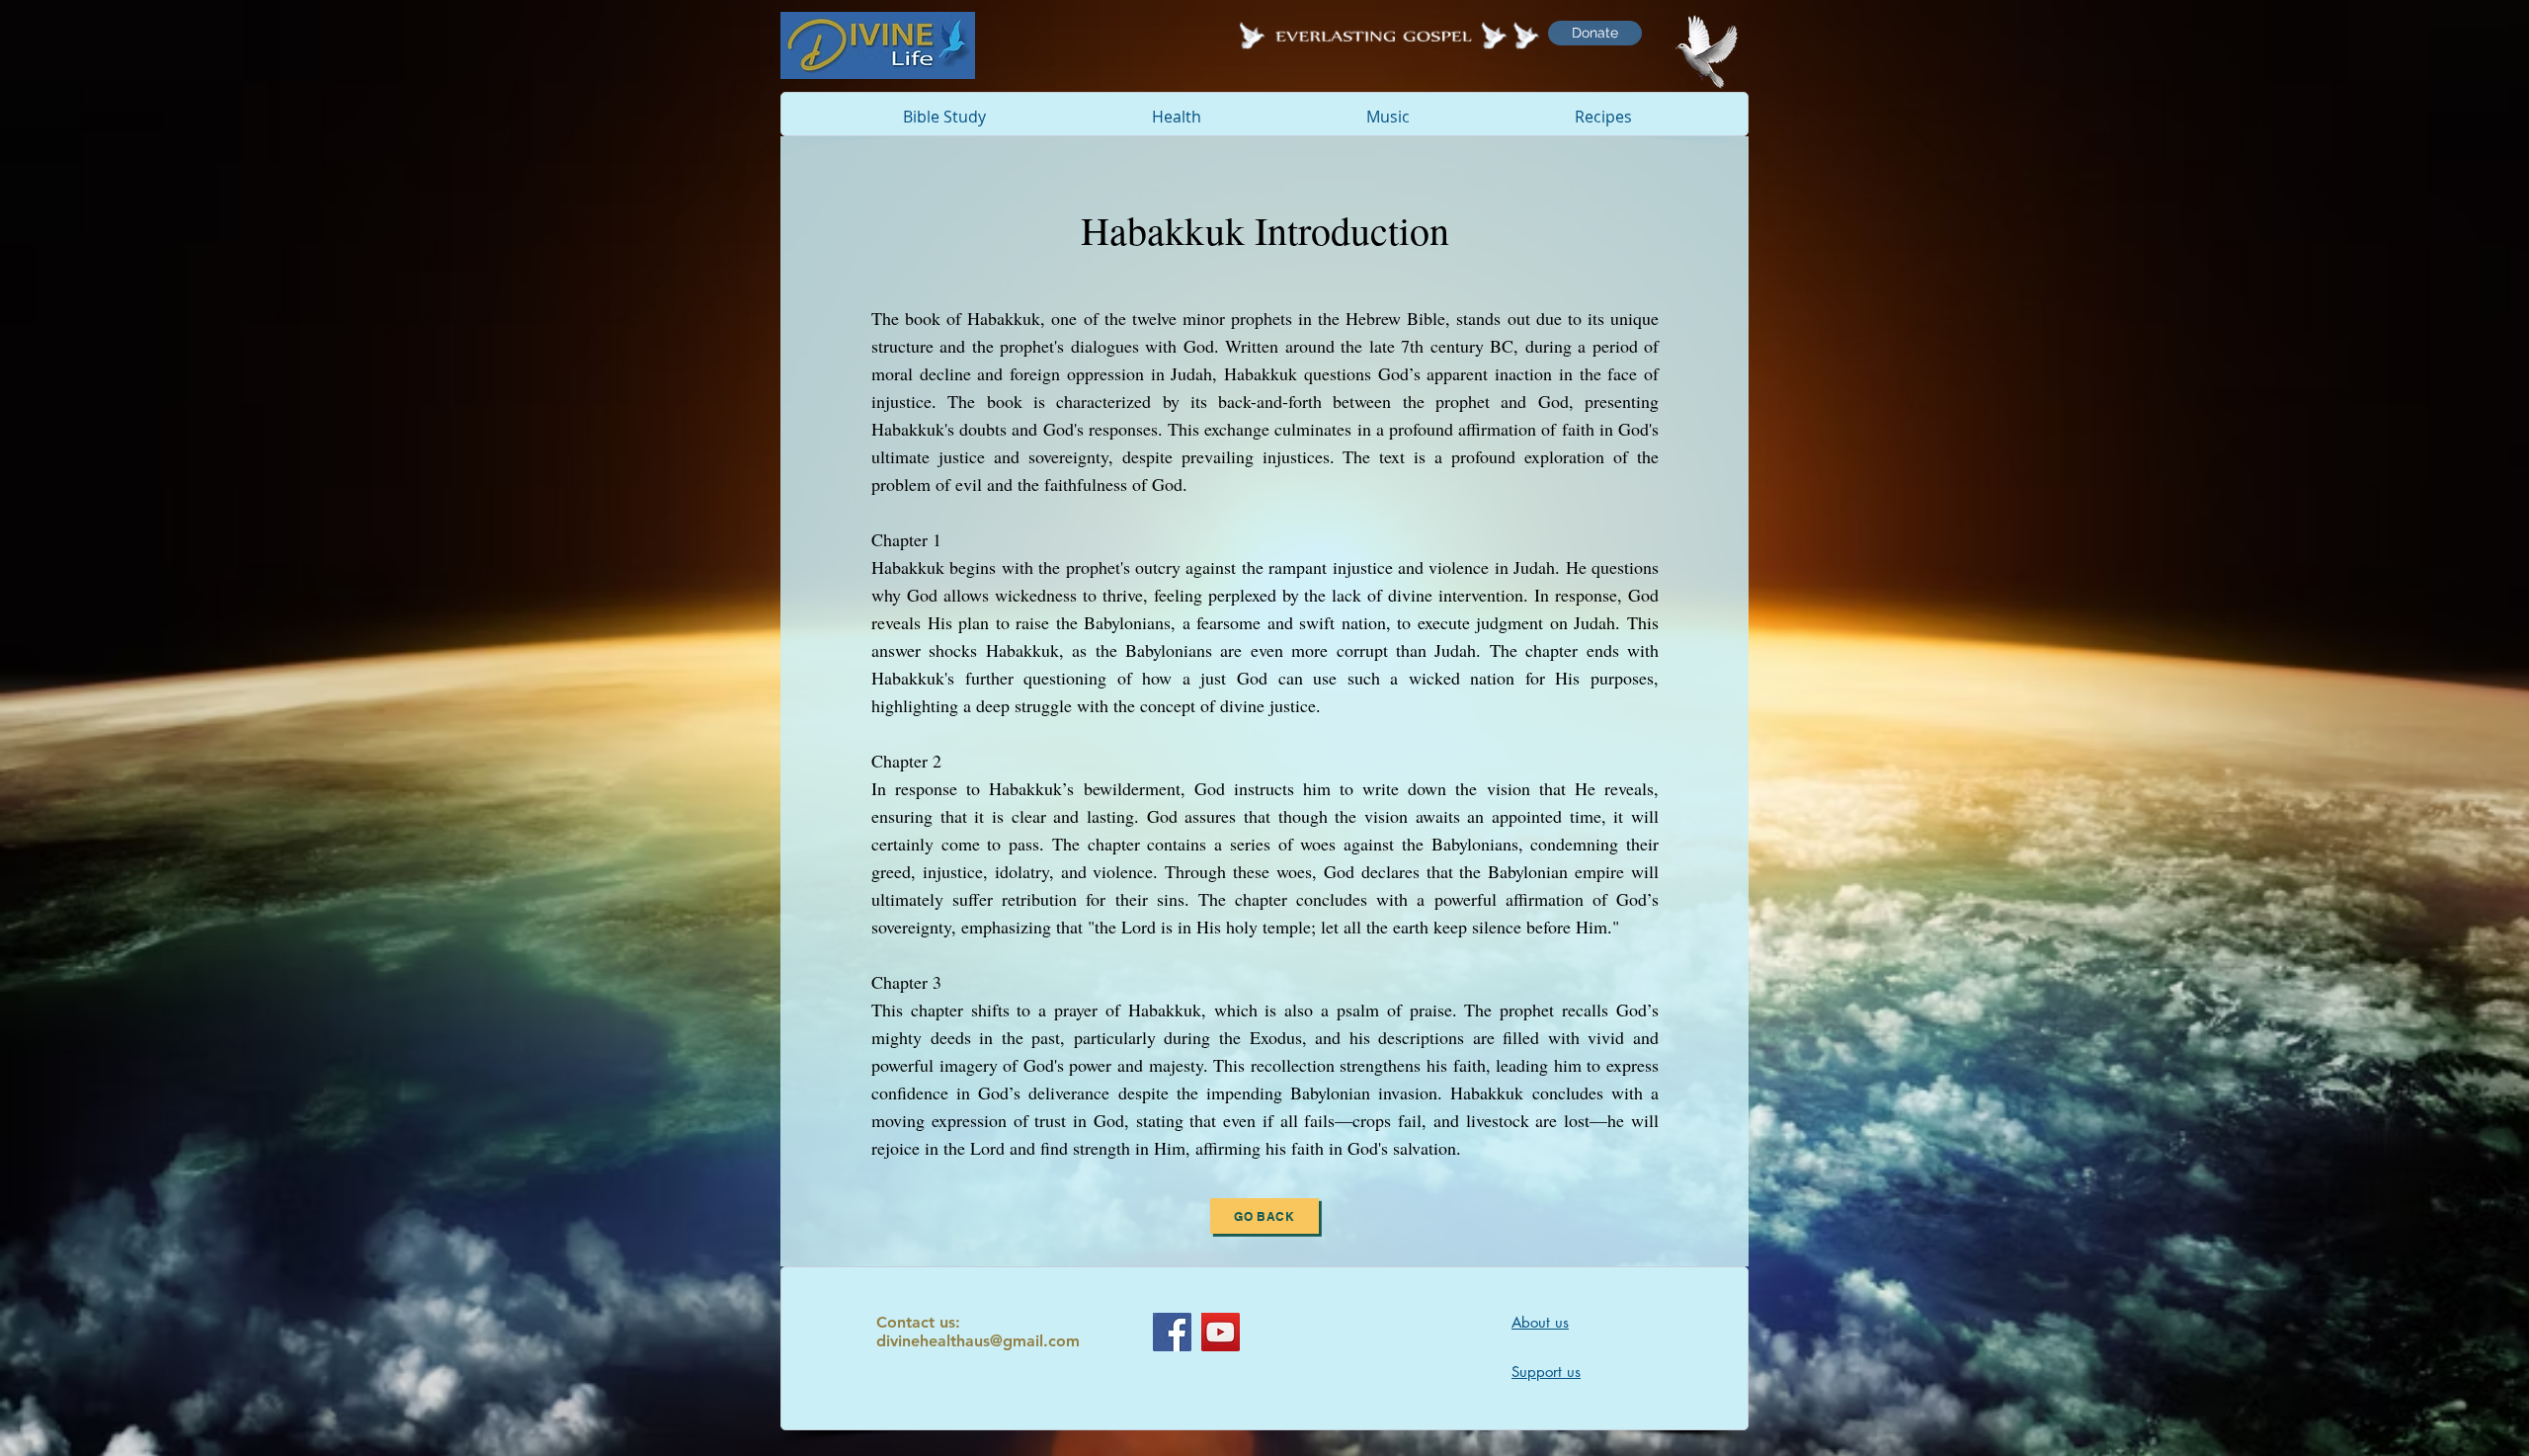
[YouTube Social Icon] (1221, 1332)
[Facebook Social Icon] (1172, 1332)
